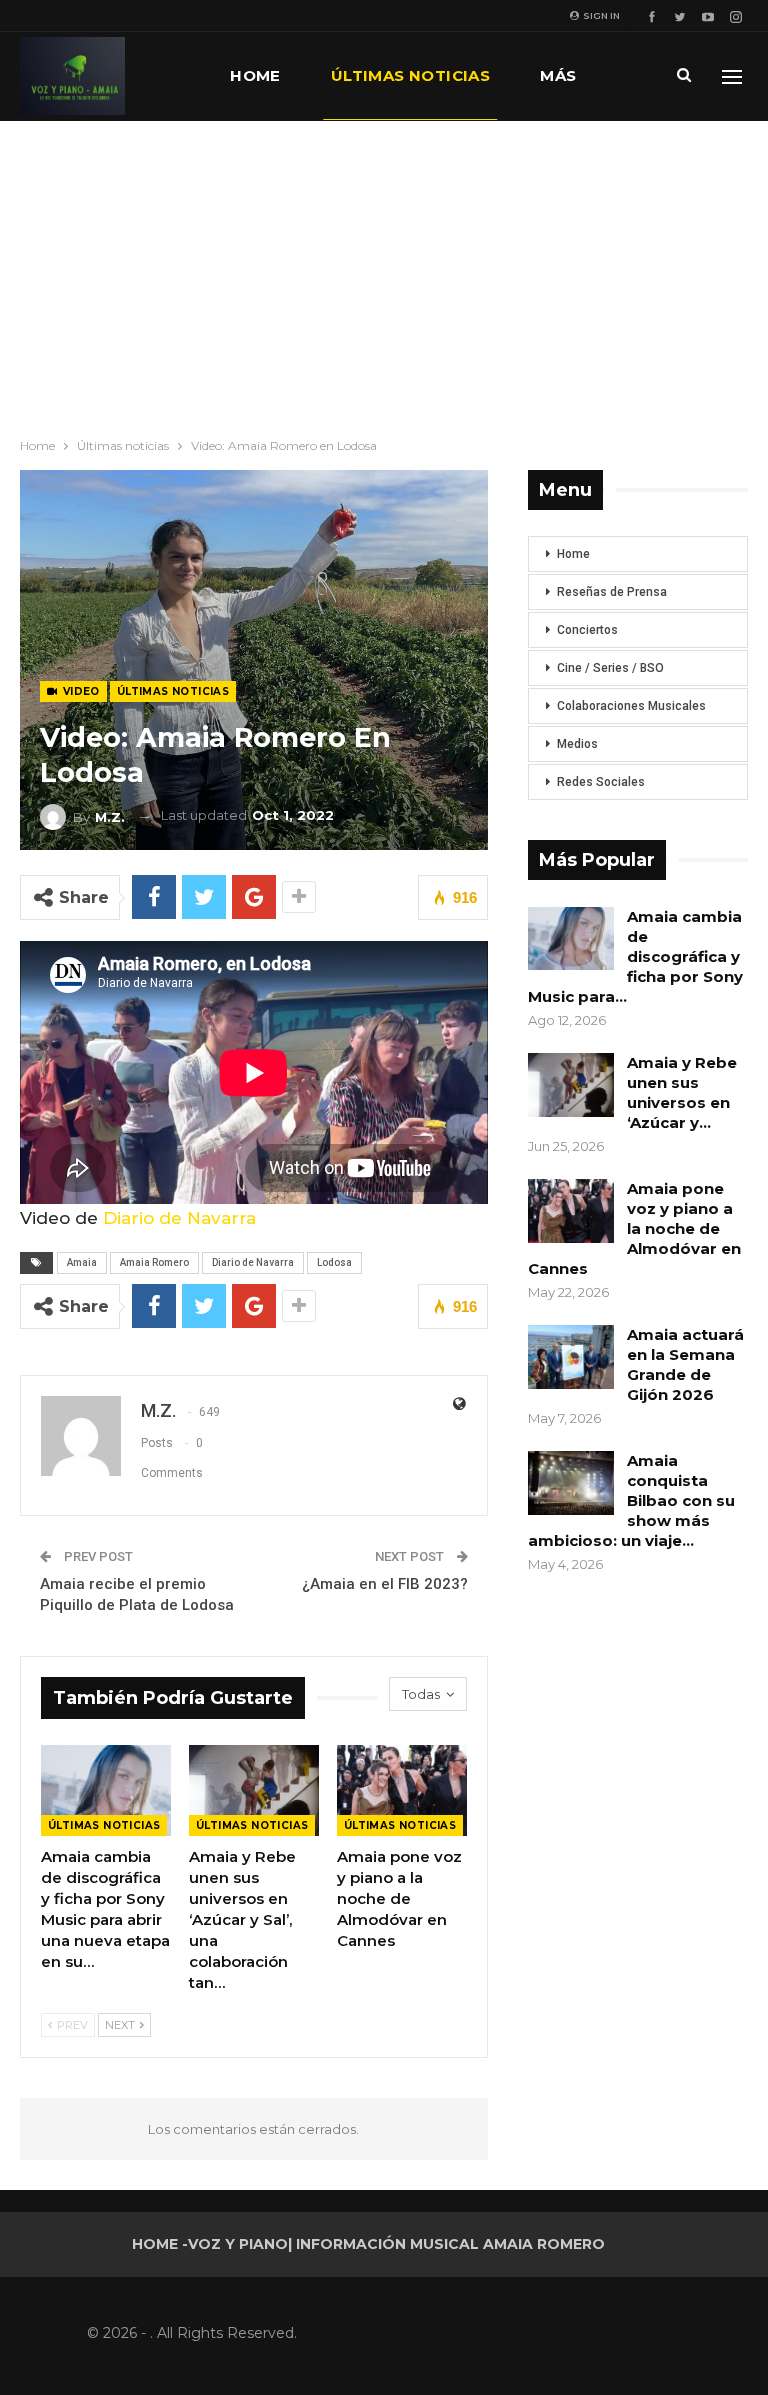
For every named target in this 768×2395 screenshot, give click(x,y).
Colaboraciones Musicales (631, 706)
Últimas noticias (410, 75)
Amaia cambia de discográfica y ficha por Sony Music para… (635, 956)
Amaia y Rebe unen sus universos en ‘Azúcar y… (682, 1092)
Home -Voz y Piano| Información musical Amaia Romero (368, 2244)
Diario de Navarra (179, 1218)
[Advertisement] (384, 271)
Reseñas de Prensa (612, 592)
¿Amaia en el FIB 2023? (385, 1584)
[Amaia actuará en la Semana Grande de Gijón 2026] (571, 1357)
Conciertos (587, 630)
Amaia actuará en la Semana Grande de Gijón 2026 (685, 1364)
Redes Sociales (601, 782)
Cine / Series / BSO (610, 668)
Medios (577, 744)
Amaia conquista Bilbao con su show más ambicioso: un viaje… (631, 1500)
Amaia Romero (154, 1262)
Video (79, 691)
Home (255, 75)
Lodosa (334, 1262)
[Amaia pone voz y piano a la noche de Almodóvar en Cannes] (402, 1790)
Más (558, 75)
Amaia (82, 1262)
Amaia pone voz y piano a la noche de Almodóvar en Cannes (634, 1228)
